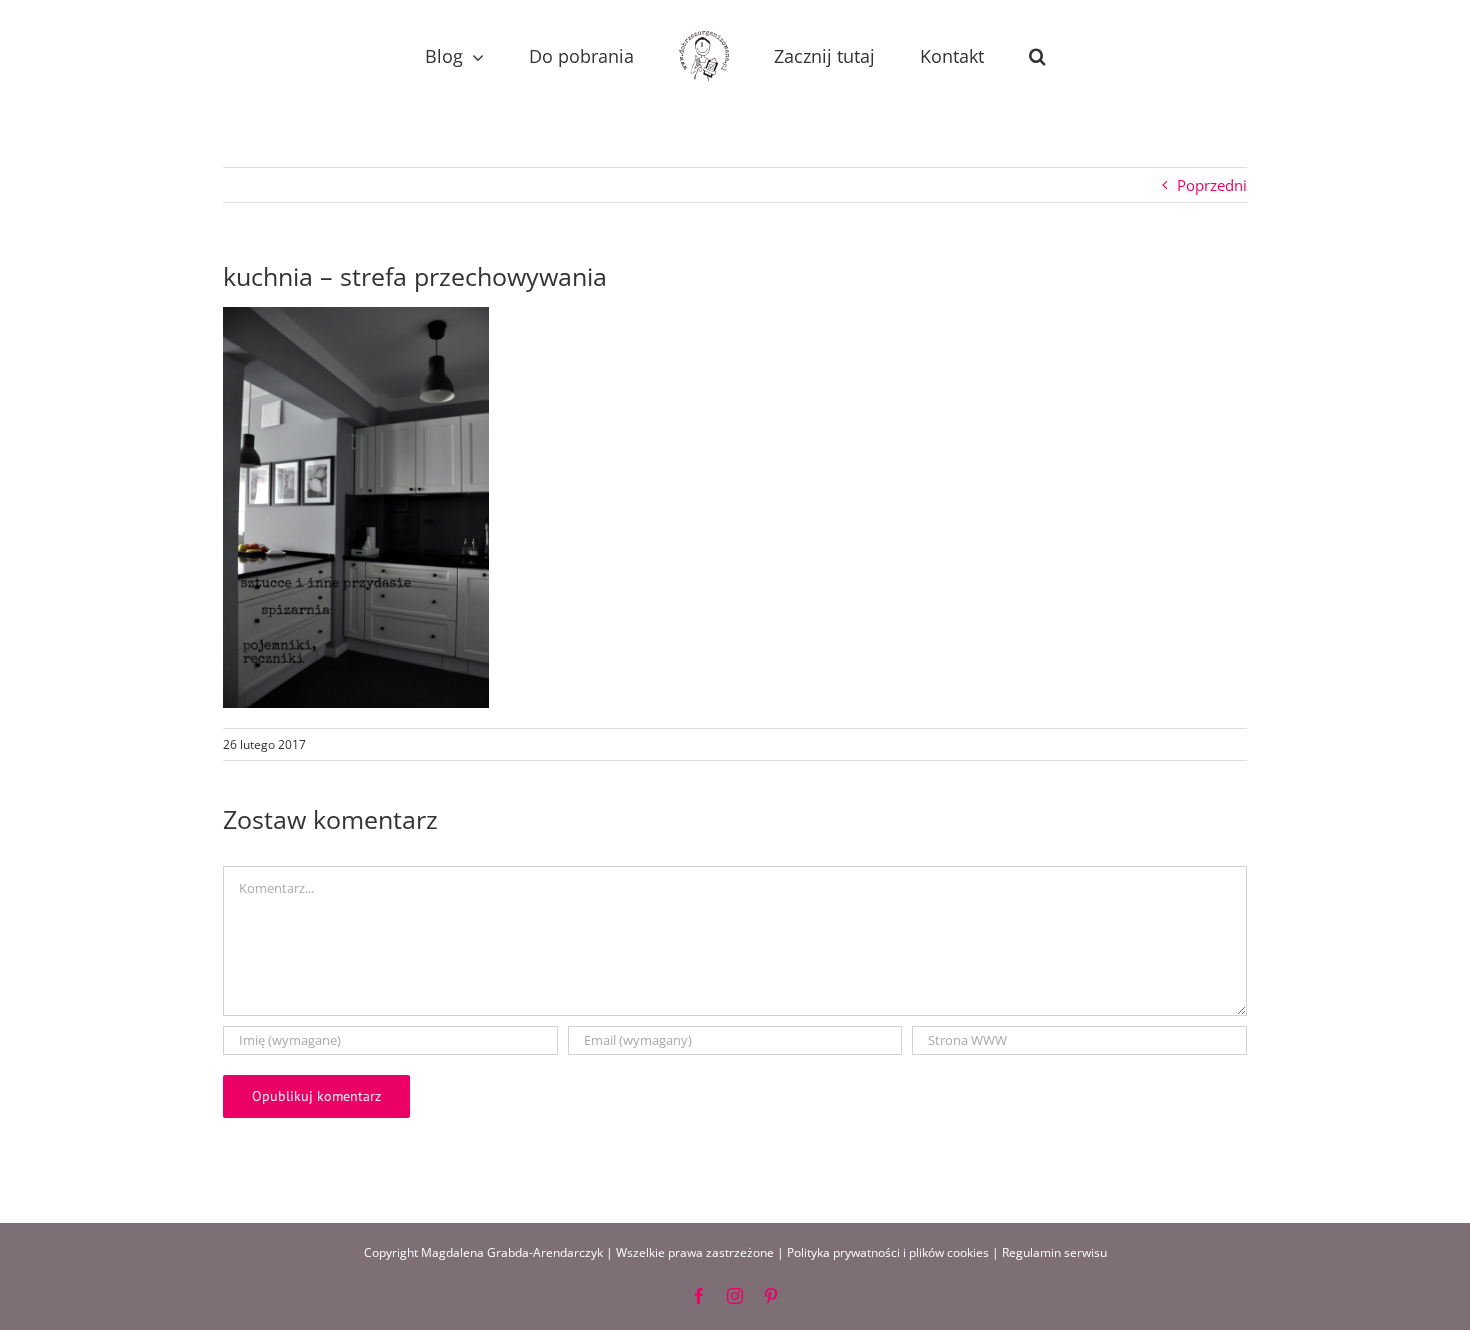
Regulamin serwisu (1054, 1252)
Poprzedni (1212, 185)
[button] (974, 56)
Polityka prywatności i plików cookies (888, 1252)
